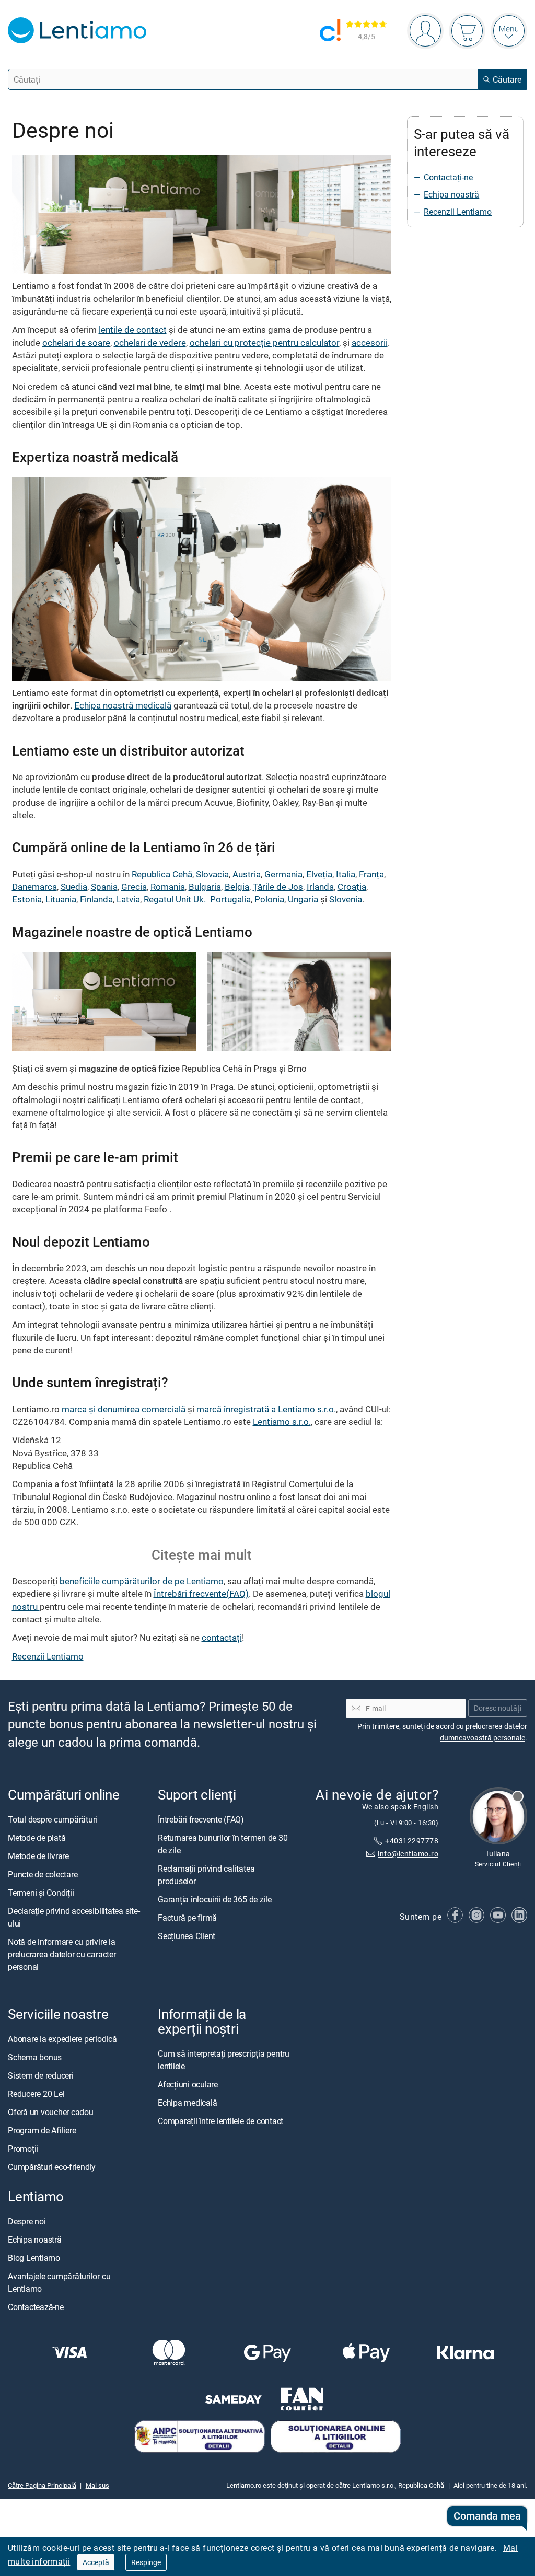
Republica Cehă (162, 874)
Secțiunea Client (187, 1936)
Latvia (128, 899)
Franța (371, 874)
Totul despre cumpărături (53, 1819)
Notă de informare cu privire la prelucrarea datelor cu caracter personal (62, 1954)
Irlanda (320, 886)
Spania (104, 886)
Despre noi (27, 2221)
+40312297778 (412, 1841)
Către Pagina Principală (42, 2485)
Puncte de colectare (43, 1874)
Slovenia (346, 899)
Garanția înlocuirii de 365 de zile (215, 1899)
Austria (247, 874)
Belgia (237, 886)
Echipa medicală (187, 2103)
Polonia (269, 899)
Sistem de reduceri (41, 2075)
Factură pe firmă (187, 1918)
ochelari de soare (76, 343)
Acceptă (96, 2562)
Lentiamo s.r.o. (282, 1422)
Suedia (74, 886)
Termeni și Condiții (41, 1893)
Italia (346, 874)
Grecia (134, 886)
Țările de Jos (278, 886)
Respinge (146, 2562)
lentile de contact (133, 329)
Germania (283, 874)
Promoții (23, 2149)
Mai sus (97, 2485)
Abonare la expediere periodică (62, 2039)
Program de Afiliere (42, 2130)
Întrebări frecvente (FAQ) (201, 1819)
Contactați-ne (448, 177)
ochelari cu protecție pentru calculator (264, 343)
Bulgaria (205, 886)
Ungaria (303, 899)
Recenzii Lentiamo (48, 1656)
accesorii (370, 343)
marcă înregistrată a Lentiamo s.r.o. (266, 1409)
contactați (222, 1637)
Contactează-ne (36, 2307)
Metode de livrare (38, 1856)
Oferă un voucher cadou (51, 2112)
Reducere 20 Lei (36, 2094)
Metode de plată (37, 1838)
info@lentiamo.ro (408, 1854)
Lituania (61, 899)
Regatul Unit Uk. (175, 899)
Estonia (27, 899)
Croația (352, 886)
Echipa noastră (451, 194)
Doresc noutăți (498, 1708)
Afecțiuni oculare (188, 2084)
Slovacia (212, 874)
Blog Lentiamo (34, 2258)
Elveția (319, 874)
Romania (168, 886)
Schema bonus (35, 2057)
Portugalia (230, 899)
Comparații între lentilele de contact (220, 2121)
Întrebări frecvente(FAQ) (201, 1593)
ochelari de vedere (150, 343)
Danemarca (34, 886)
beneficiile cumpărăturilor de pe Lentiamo (142, 1581)
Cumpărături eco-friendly (52, 2167)
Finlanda (96, 899)
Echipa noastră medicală (123, 705)
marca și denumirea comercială (124, 1409)
